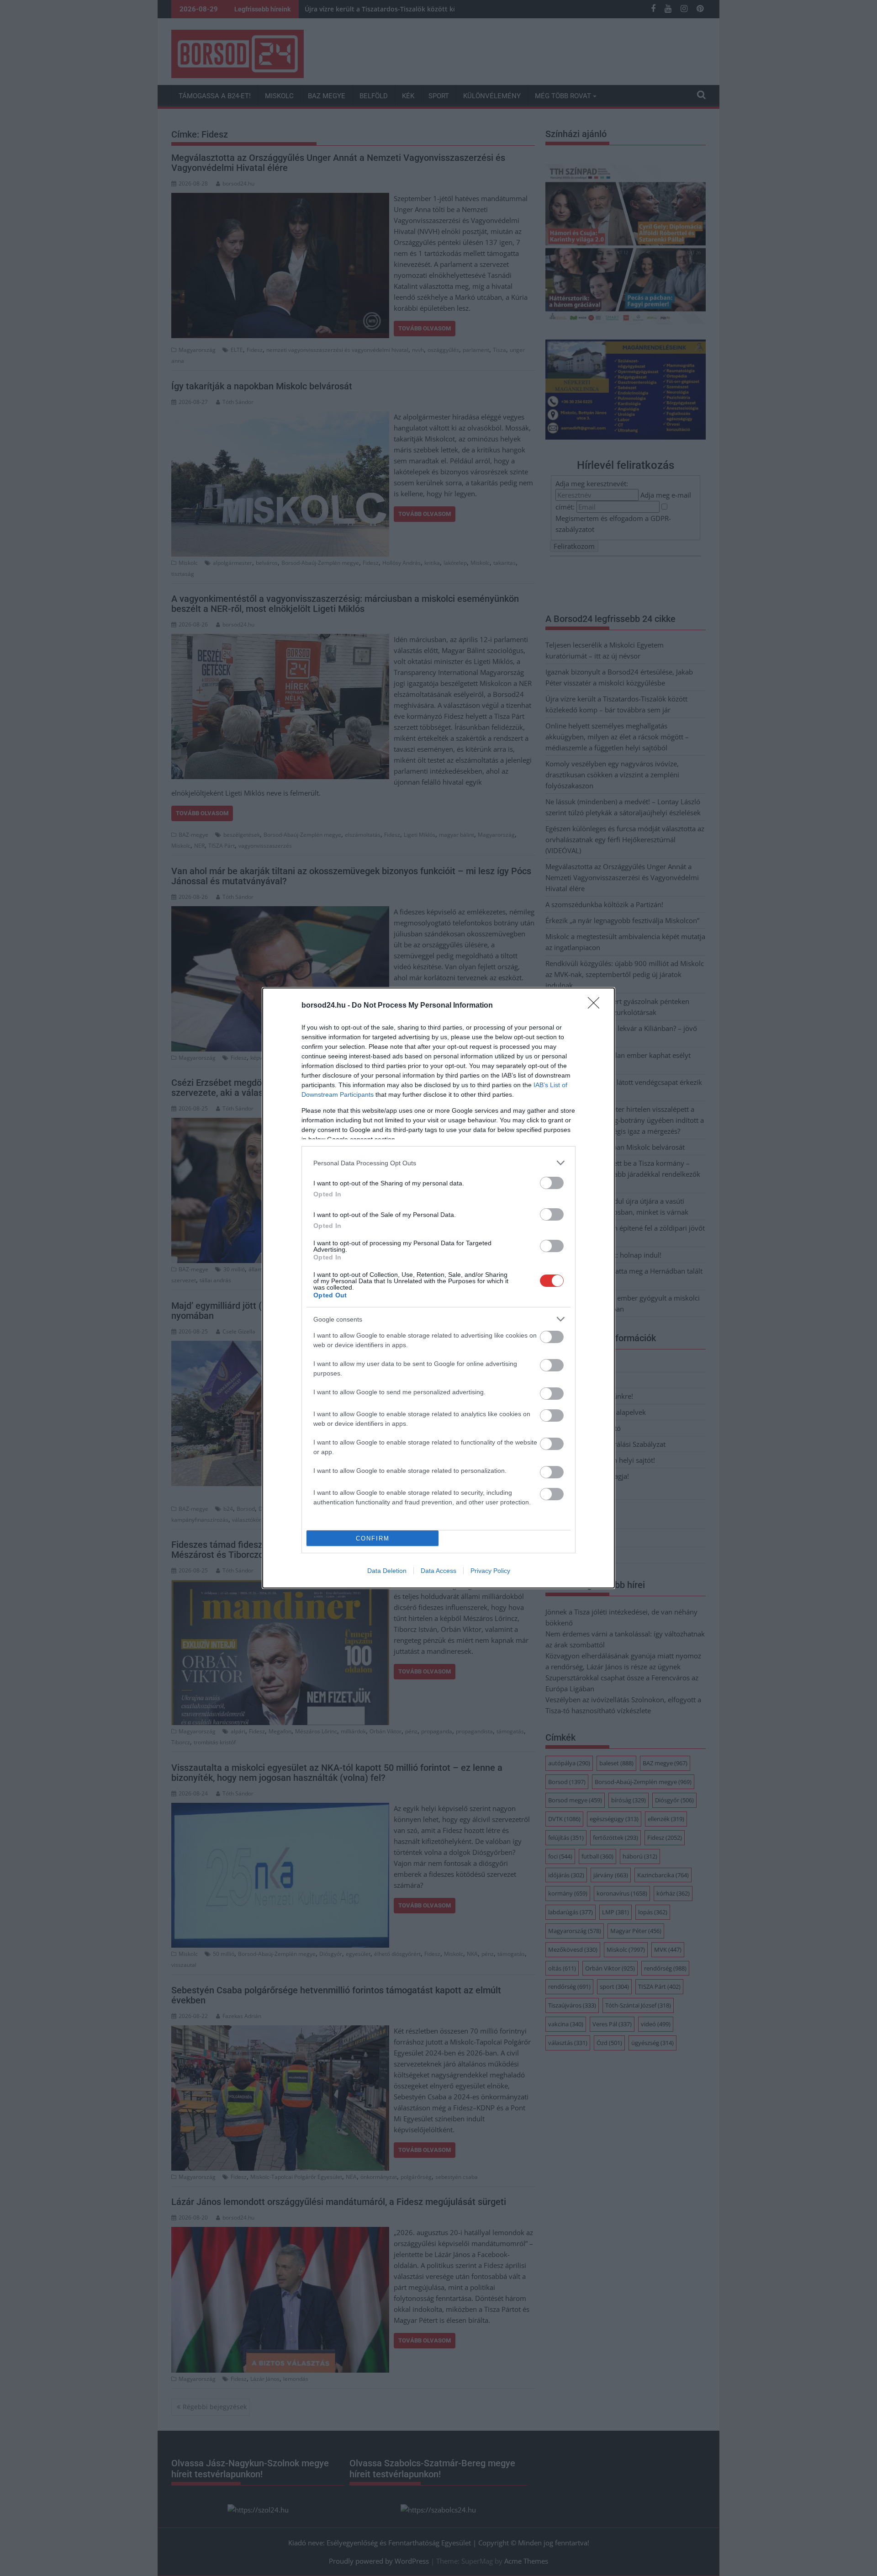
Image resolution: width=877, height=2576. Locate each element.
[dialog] (438, 1288)
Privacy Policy (490, 1571)
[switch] (552, 1183)
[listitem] (438, 1163)
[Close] (597, 1006)
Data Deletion (387, 1571)
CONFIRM (373, 1538)
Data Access (438, 1571)
